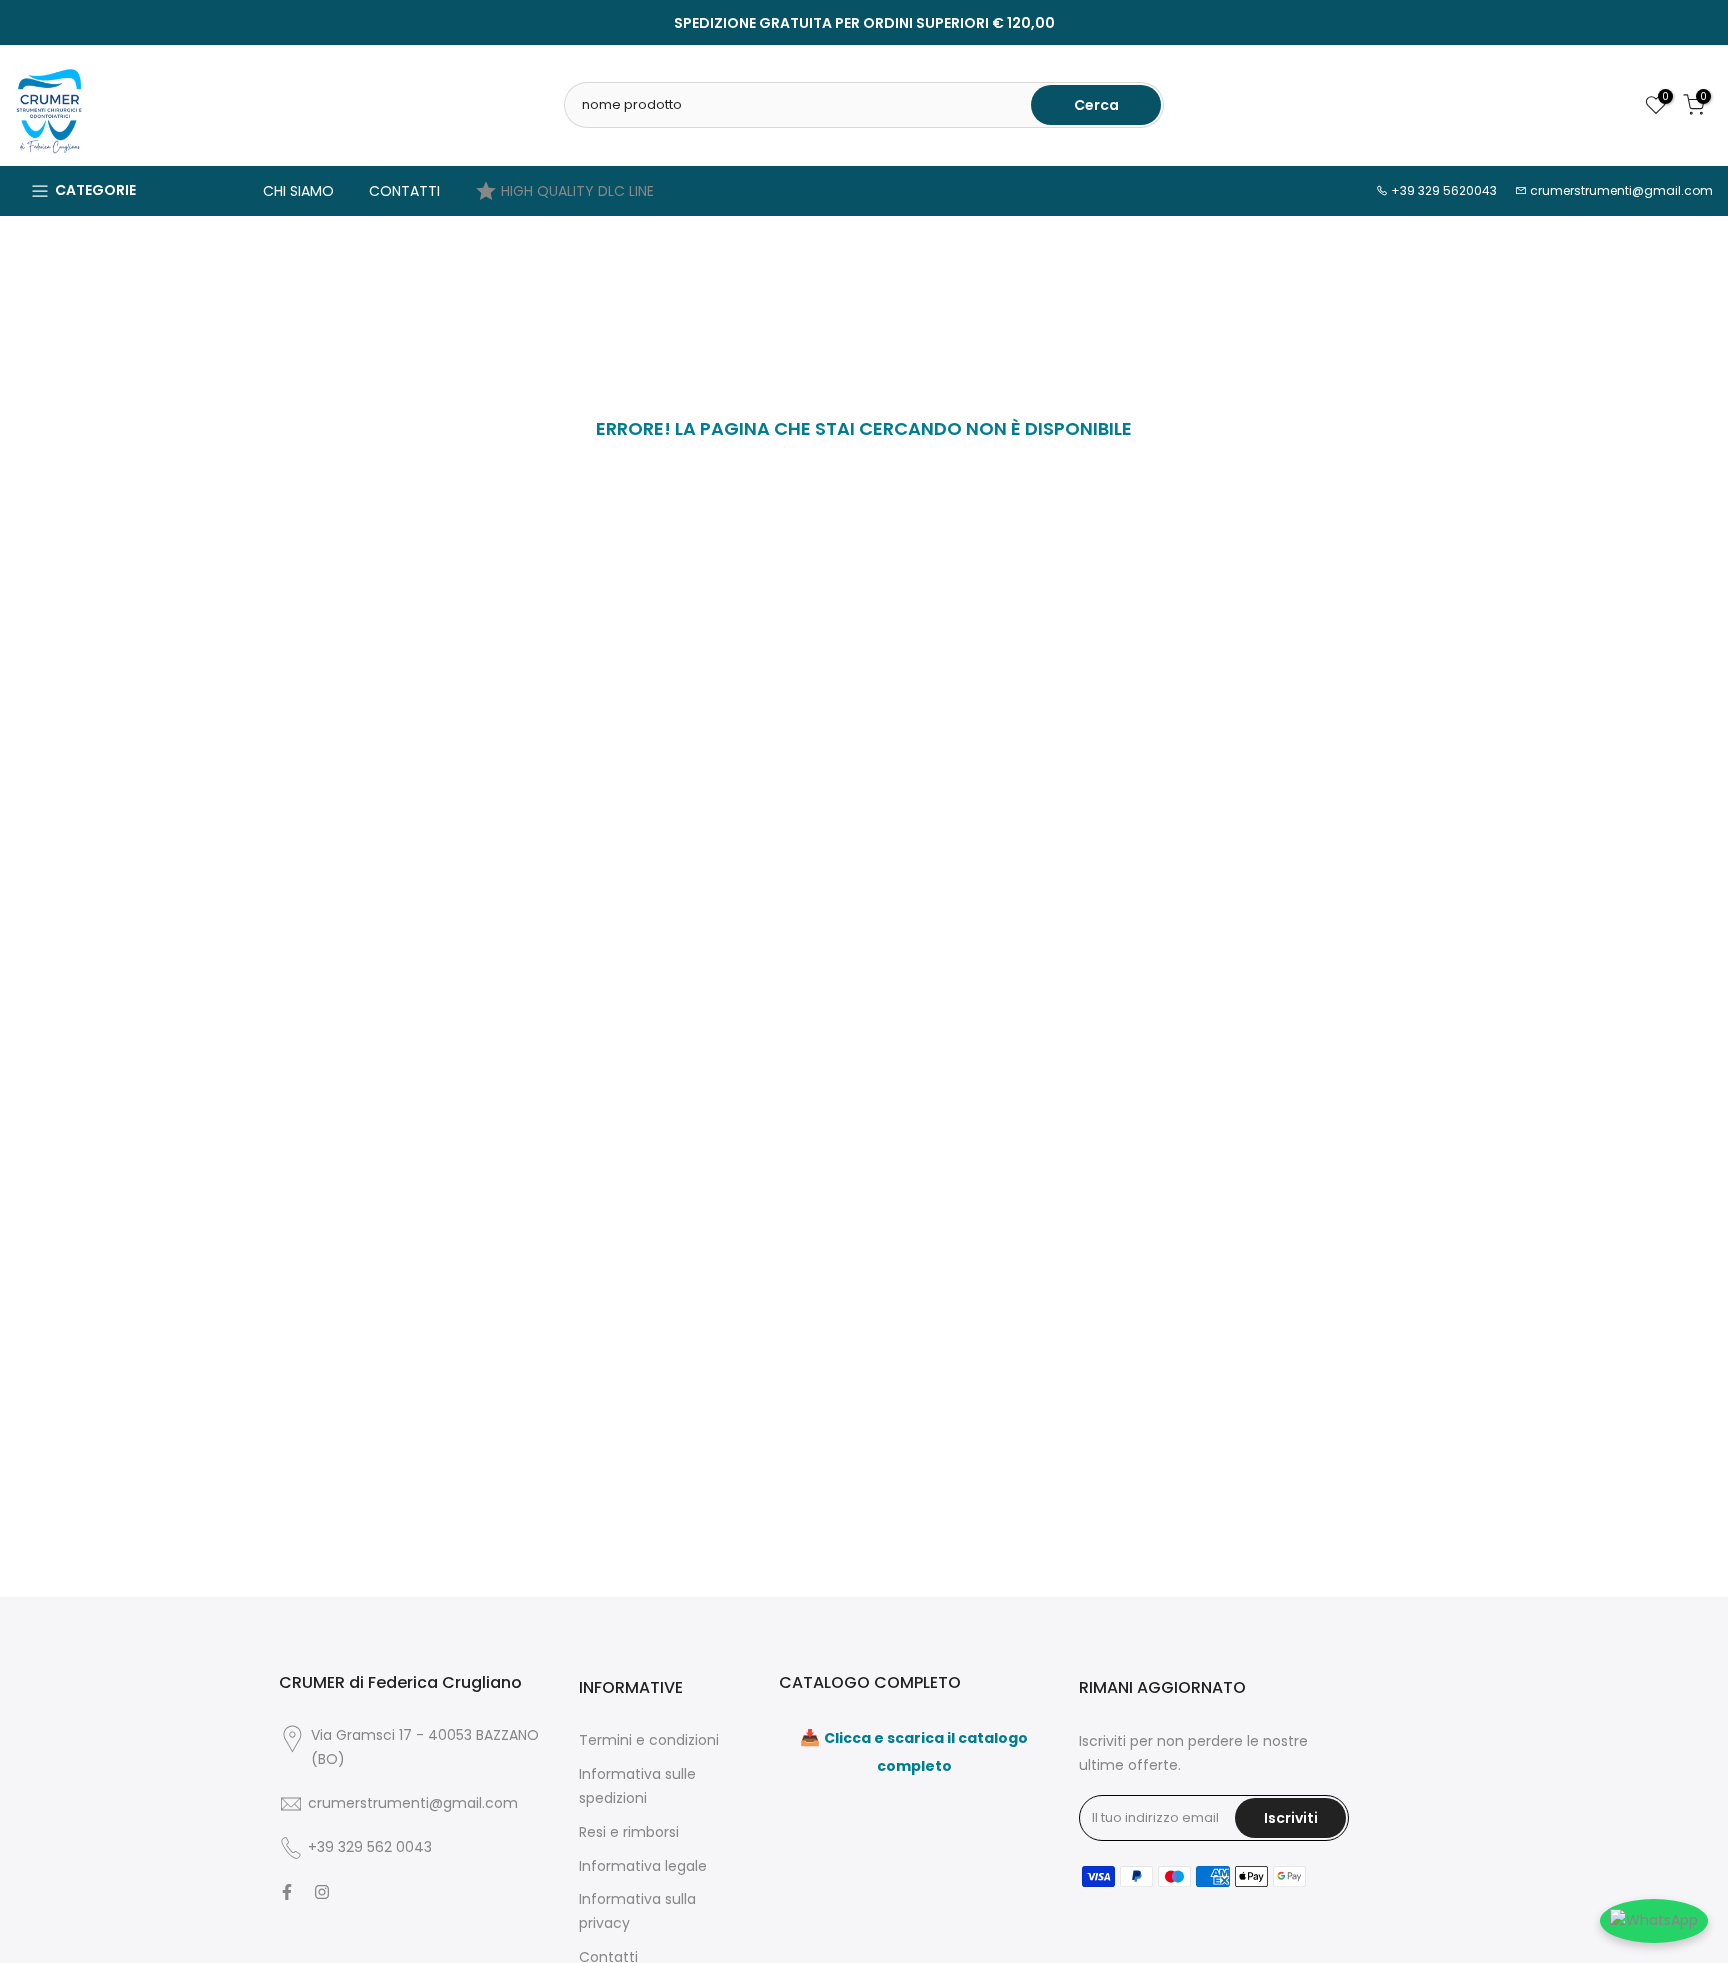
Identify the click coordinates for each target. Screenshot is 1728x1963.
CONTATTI (404, 191)
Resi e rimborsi (629, 1832)
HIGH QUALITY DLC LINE (577, 191)
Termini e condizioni (649, 1740)
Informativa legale (643, 1866)
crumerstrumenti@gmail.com (1621, 190)
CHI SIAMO (298, 191)
